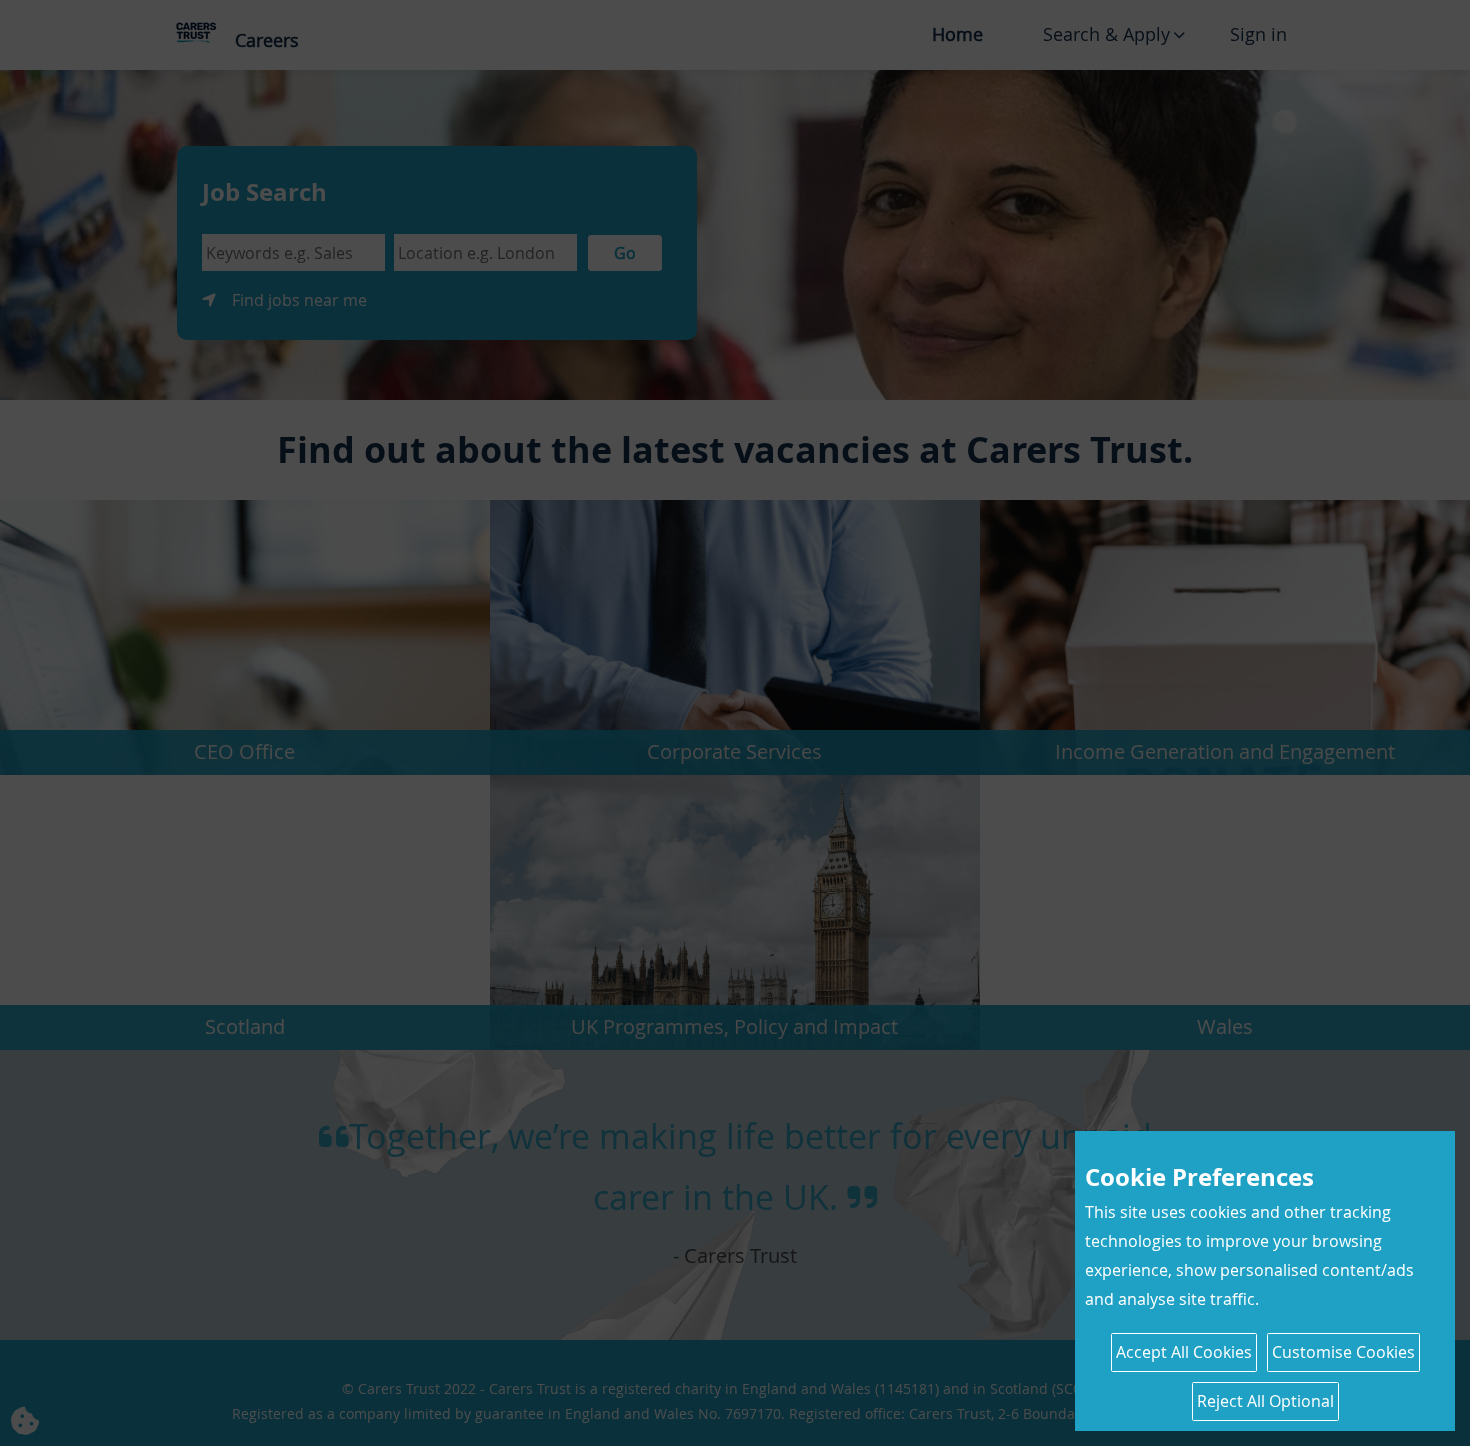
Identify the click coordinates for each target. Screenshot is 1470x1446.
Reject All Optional (1265, 1401)
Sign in (1258, 34)
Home (957, 34)
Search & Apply (1106, 34)
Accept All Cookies (1184, 1352)
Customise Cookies (1343, 1352)
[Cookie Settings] (40, 1406)
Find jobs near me (299, 300)
